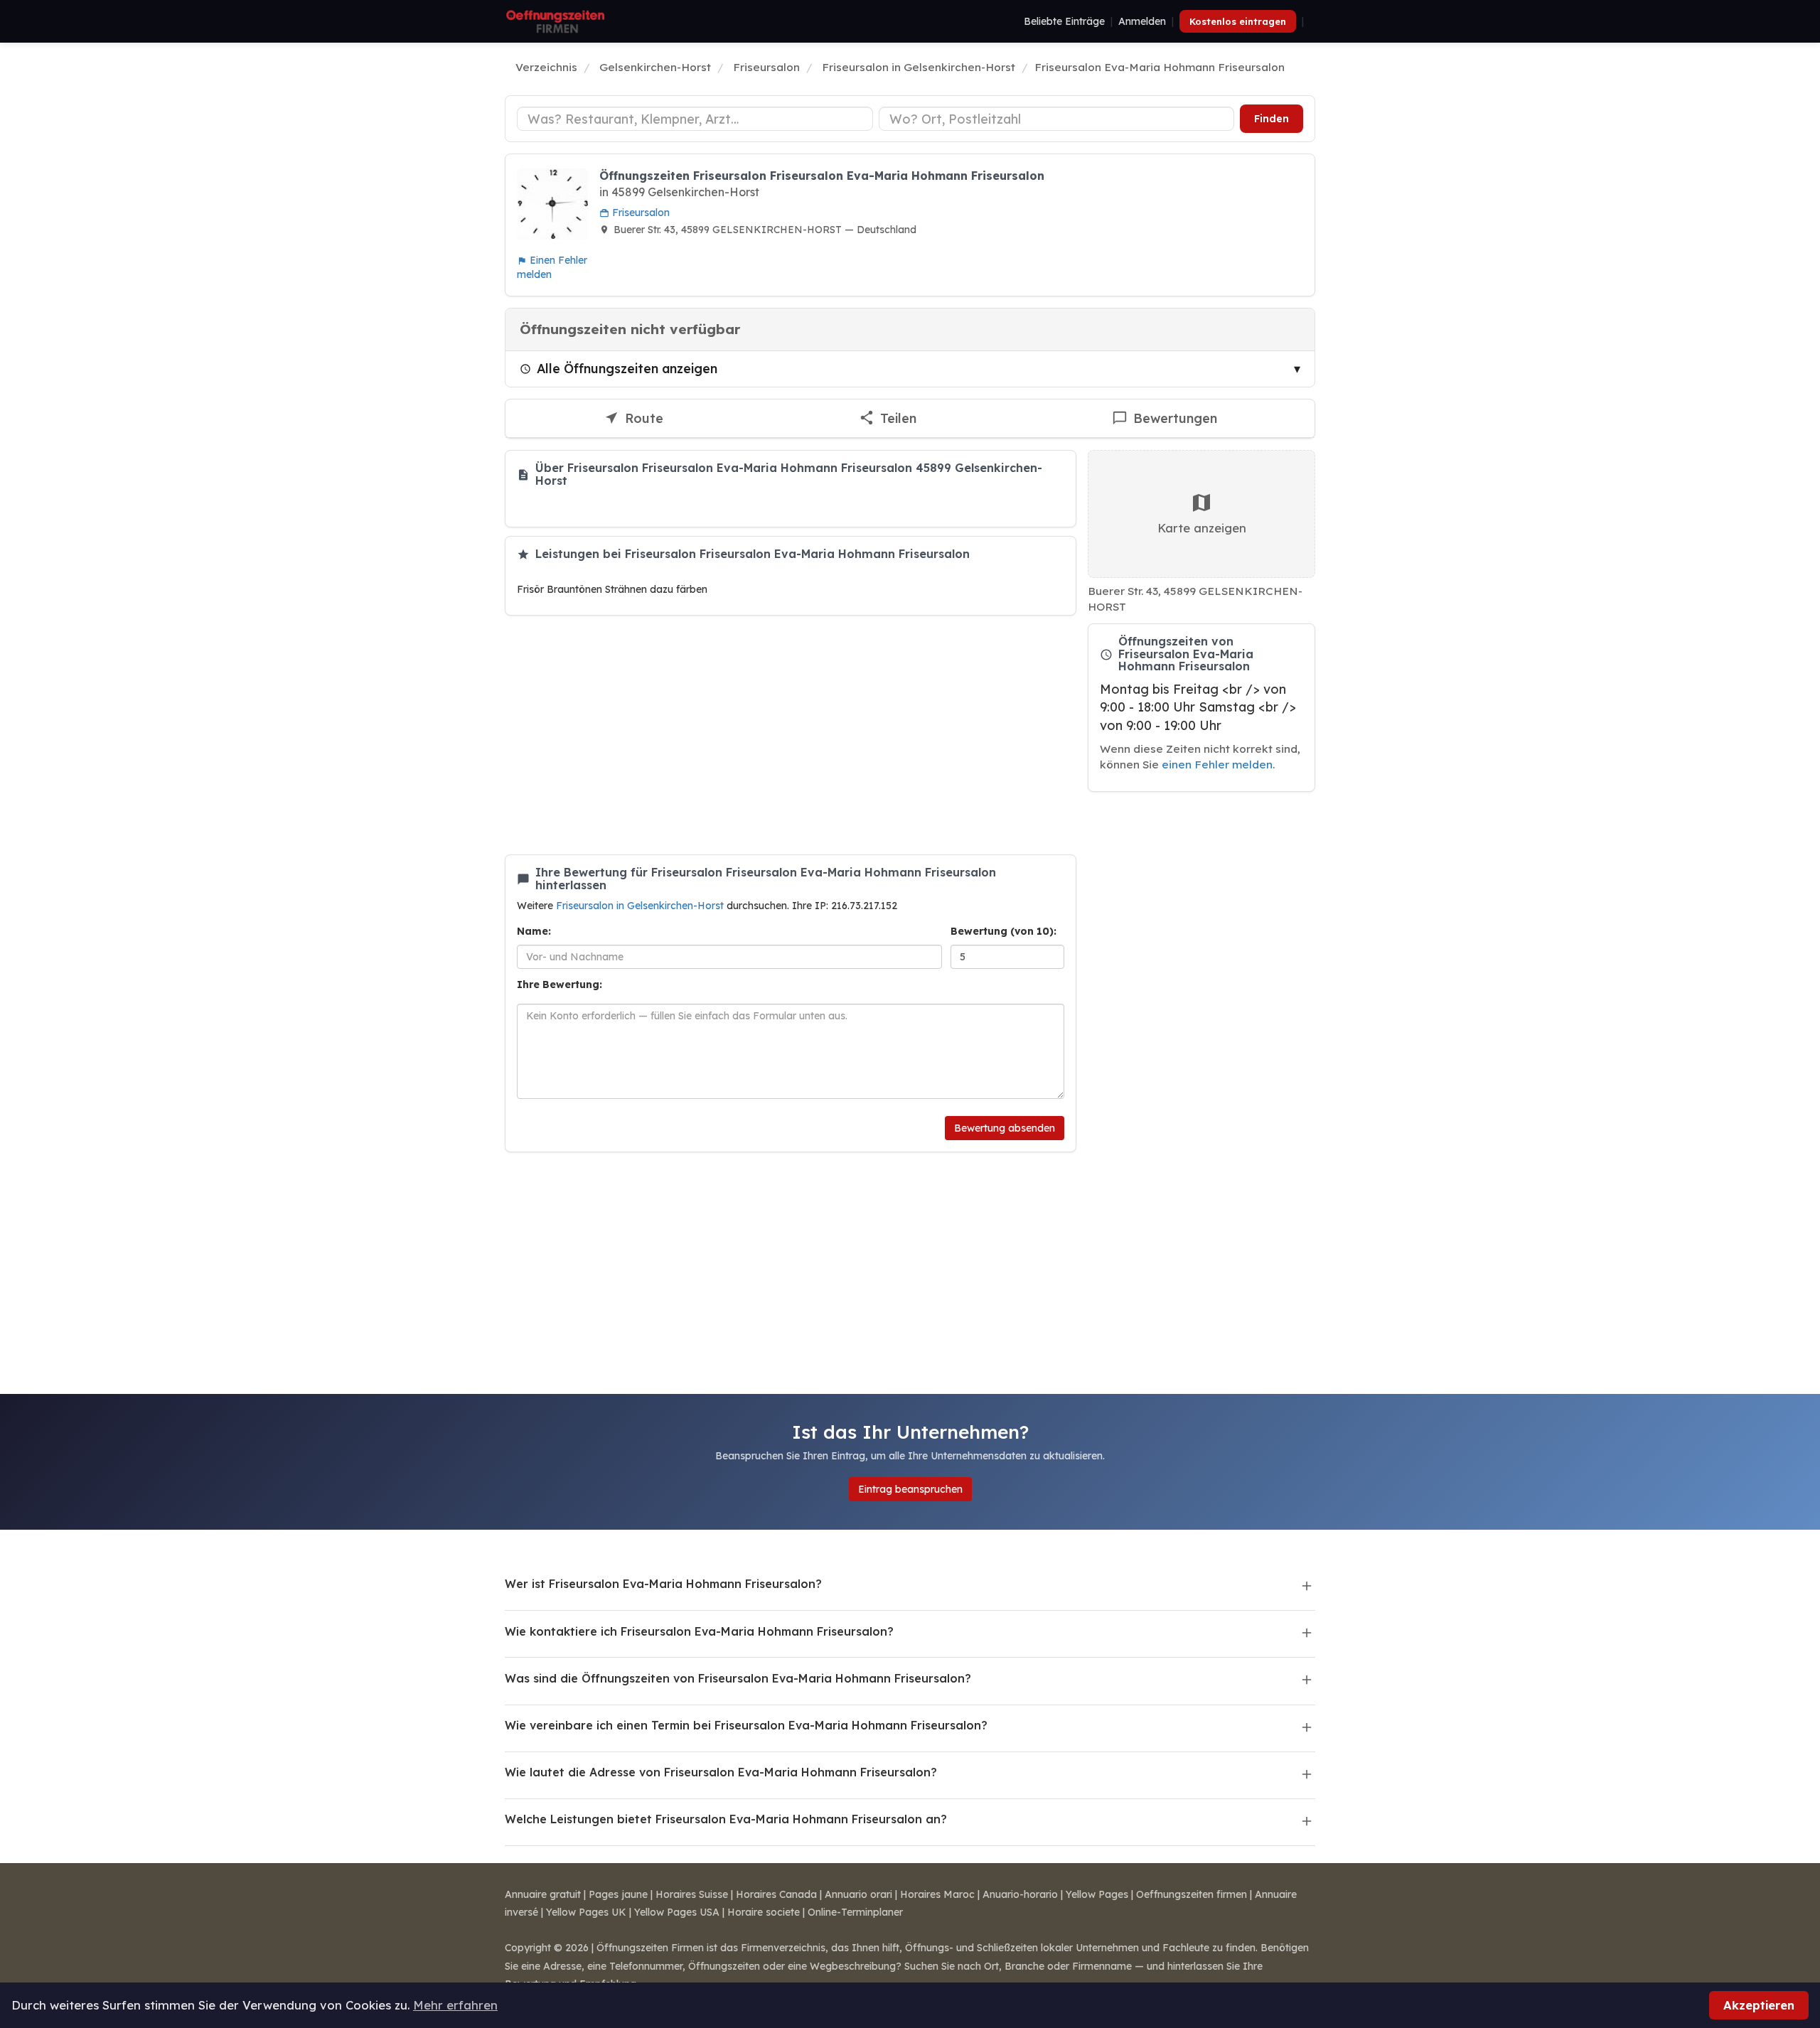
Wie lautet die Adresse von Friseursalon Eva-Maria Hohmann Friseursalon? (721, 1772)
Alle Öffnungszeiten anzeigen (627, 368)
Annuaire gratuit (543, 1894)
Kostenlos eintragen (1238, 21)
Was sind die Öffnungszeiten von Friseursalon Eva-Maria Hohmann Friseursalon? (738, 1678)
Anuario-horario (1020, 1894)
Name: (534, 931)
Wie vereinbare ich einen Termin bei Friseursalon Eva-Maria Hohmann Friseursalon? (746, 1725)
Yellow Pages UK (586, 1912)
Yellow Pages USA (677, 1912)
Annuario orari (858, 1894)
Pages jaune (618, 1894)
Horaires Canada (776, 1894)
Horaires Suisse (692, 1894)
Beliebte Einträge (1064, 21)
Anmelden (1142, 21)
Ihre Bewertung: (560, 985)
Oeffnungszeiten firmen (1192, 1894)
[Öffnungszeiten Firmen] (555, 21)
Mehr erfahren (455, 2005)
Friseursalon (639, 213)
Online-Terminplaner (855, 1912)
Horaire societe (764, 1912)
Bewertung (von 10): (1003, 931)
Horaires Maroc (937, 1894)
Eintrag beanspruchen (910, 1489)
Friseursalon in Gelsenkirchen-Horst (641, 906)
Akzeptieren (1759, 2005)
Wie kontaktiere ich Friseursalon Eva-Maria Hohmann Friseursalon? (699, 1631)
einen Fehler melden (1217, 764)
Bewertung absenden (1005, 1128)
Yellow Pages (1097, 1894)
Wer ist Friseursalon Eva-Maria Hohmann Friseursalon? (663, 1584)
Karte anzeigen (1202, 528)
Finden (1272, 119)
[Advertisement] (791, 735)
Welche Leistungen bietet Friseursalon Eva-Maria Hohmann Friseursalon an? (726, 1819)
